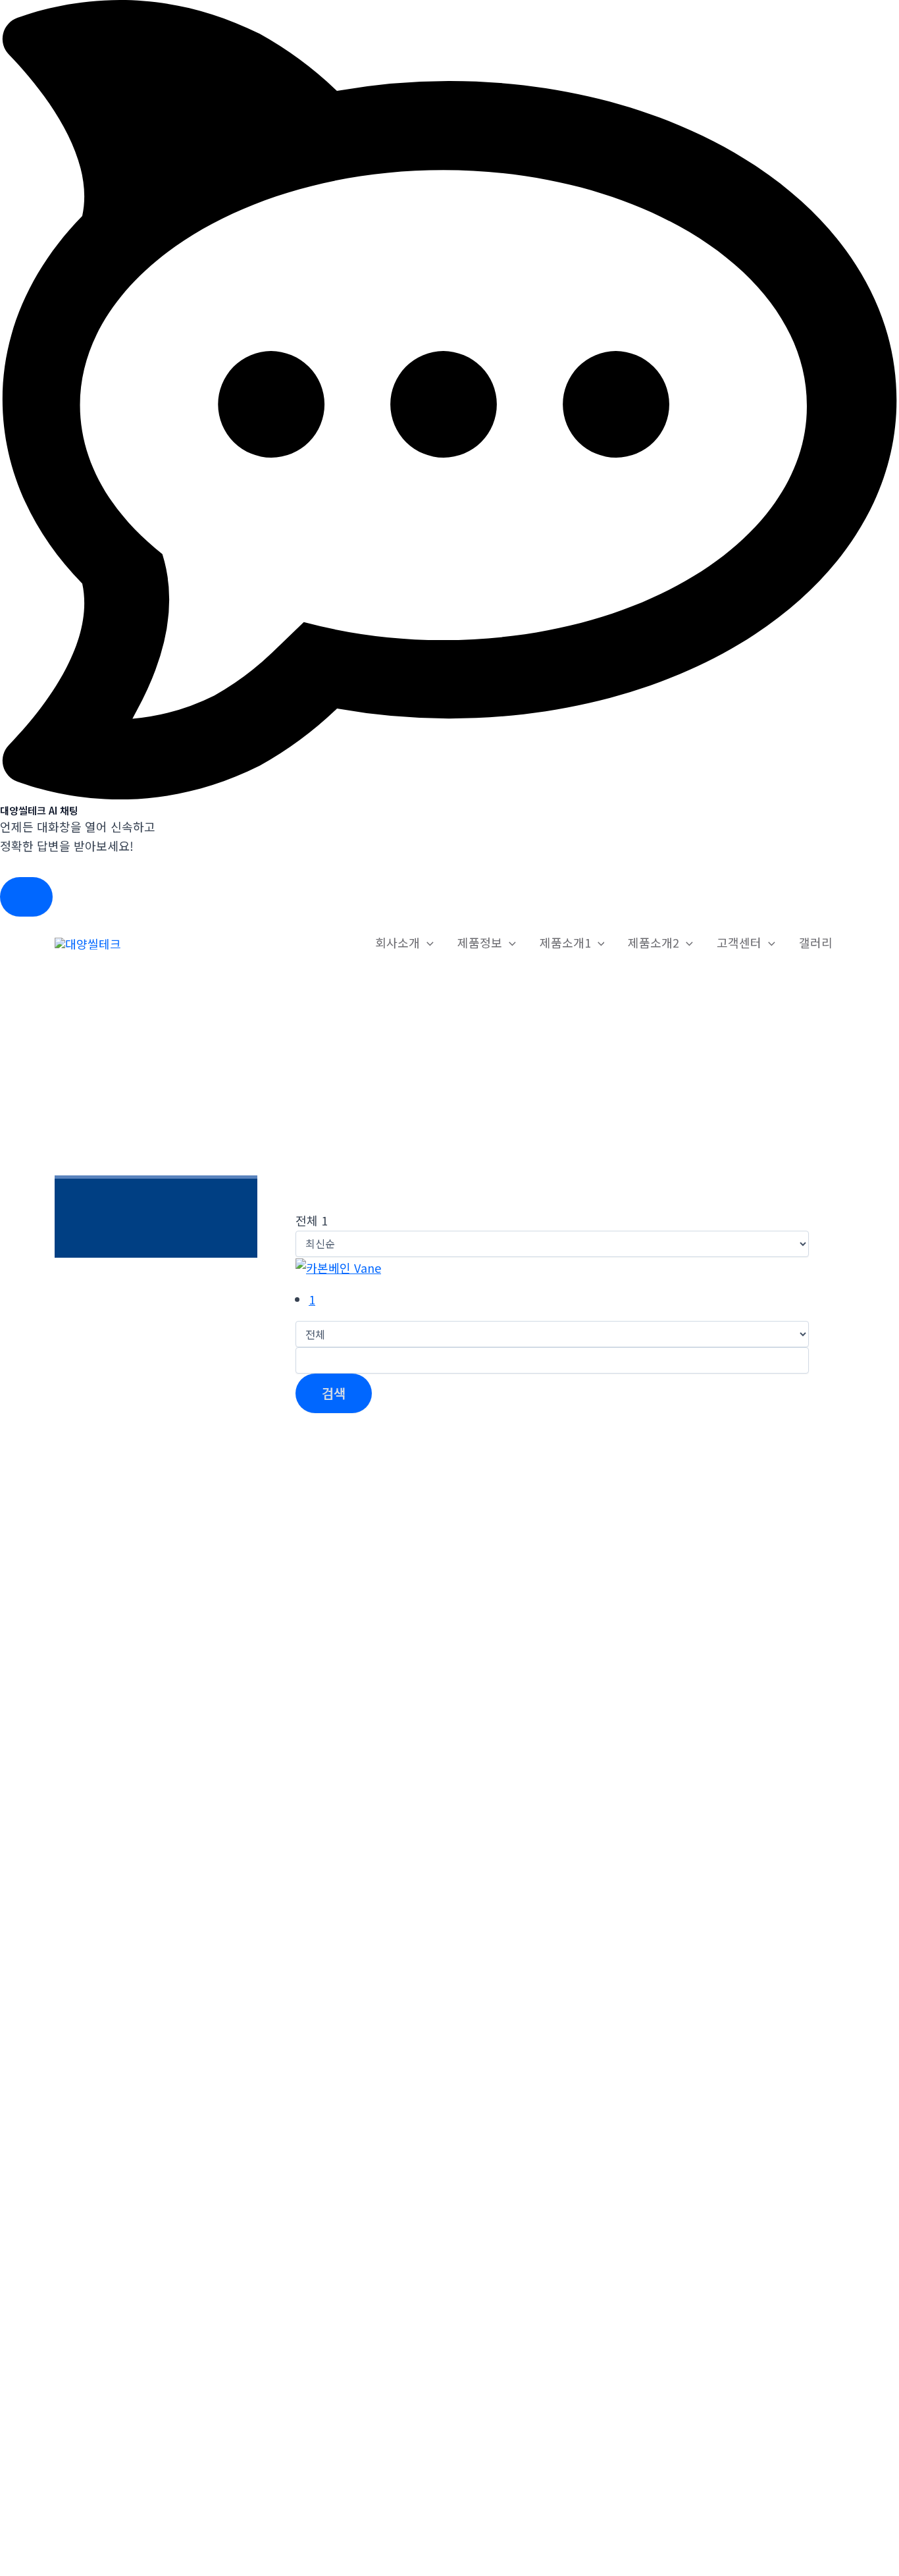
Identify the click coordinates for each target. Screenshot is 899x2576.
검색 (334, 1393)
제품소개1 (565, 942)
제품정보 (480, 942)
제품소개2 (654, 942)
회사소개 (398, 942)
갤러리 (816, 942)
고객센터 (739, 942)
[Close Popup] (26, 897)
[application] (427, 943)
